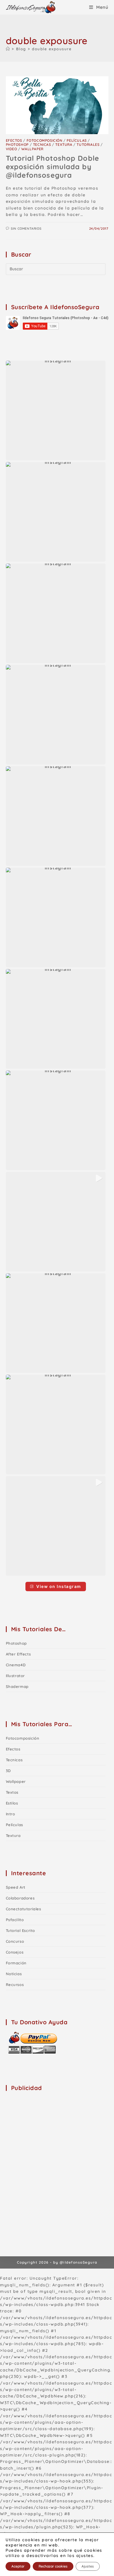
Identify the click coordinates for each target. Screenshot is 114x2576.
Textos (12, 1792)
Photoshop (17, 145)
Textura (64, 145)
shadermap (17, 1686)
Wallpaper (32, 149)
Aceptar (18, 2566)
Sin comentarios (26, 229)
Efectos (14, 140)
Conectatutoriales (24, 1909)
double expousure (52, 49)
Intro (11, 1814)
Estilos (12, 1803)
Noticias (14, 1974)
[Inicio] (8, 49)
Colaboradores (20, 1898)
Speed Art (16, 1887)
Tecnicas (42, 145)
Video (12, 149)
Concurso (15, 1941)
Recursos (15, 1985)
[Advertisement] (57, 2154)
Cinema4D (16, 1665)
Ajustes (88, 2566)
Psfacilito (15, 1920)
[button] (56, 410)
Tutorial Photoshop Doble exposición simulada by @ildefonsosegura (52, 167)
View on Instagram (59, 1586)
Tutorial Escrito (21, 1930)
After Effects (18, 1654)
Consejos (15, 1952)
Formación (16, 1963)
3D (8, 1771)
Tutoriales (88, 145)
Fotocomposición (45, 140)
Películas (77, 140)
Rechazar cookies (53, 2566)
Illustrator (15, 1676)
